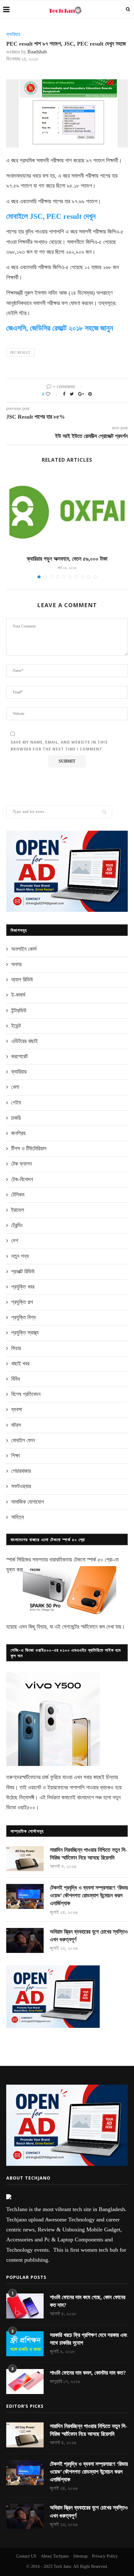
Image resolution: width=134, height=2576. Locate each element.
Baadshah (37, 52)
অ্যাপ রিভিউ (22, 980)
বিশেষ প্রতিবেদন (26, 1394)
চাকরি (16, 1118)
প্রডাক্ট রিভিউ (23, 1271)
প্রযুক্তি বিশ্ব (23, 1317)
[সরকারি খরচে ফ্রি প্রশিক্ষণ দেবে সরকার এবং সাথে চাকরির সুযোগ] (25, 2344)
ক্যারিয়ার (13, 34)
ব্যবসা (17, 1409)
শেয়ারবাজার (21, 1471)
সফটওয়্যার (21, 1486)
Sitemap (80, 2556)
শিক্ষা (15, 1456)
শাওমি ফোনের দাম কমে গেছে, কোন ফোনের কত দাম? (88, 2301)
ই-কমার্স (18, 995)
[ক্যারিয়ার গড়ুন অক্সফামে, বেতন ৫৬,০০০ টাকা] (67, 511)
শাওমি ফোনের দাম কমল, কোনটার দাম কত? (88, 2373)
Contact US (26, 2556)
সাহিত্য (18, 1517)
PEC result (20, 352)
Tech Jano (62, 2566)
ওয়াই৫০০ (26, 1807)
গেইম (16, 1103)
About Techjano (55, 2556)
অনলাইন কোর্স (24, 949)
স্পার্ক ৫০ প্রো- (100, 1560)
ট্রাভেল (18, 1210)
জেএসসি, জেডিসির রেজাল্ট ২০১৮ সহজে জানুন (60, 328)
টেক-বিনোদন (22, 1179)
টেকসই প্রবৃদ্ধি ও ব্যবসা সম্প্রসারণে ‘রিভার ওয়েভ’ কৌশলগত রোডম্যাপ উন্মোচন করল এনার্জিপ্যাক (89, 1895)
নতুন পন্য (20, 1256)
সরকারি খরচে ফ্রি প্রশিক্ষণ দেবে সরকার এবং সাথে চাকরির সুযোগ (89, 2339)
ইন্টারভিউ (19, 1010)
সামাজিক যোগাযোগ (28, 1502)
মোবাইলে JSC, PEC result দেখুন (51, 216)
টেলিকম (18, 1195)
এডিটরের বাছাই (24, 1041)
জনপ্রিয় (18, 1133)
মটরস (16, 1425)
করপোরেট (19, 1056)
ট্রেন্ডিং (17, 1225)
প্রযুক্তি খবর (23, 1287)
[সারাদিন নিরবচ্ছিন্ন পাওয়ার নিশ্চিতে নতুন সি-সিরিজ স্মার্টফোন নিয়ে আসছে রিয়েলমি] (25, 1859)
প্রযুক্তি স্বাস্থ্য (25, 1333)
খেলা (15, 1087)
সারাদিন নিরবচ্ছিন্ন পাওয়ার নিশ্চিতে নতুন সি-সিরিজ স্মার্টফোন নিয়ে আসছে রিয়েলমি (89, 1854)
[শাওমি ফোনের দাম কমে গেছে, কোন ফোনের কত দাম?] (25, 2306)
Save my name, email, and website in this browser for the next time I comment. (59, 746)
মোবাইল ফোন (23, 1440)
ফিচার (16, 1348)
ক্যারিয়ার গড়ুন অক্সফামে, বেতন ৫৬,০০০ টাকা (67, 559)
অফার (16, 964)
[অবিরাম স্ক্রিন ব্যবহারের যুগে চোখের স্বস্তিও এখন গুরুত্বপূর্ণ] (25, 1940)
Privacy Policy (105, 2556)
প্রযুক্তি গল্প (22, 1302)
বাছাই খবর (20, 1364)
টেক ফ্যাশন (22, 1164)
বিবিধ (16, 1379)
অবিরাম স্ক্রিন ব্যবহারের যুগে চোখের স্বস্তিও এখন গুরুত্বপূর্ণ (89, 1936)
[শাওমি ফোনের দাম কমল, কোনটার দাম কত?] (25, 2382)
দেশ (15, 1241)
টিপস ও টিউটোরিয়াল (29, 1148)
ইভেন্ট (16, 1026)
